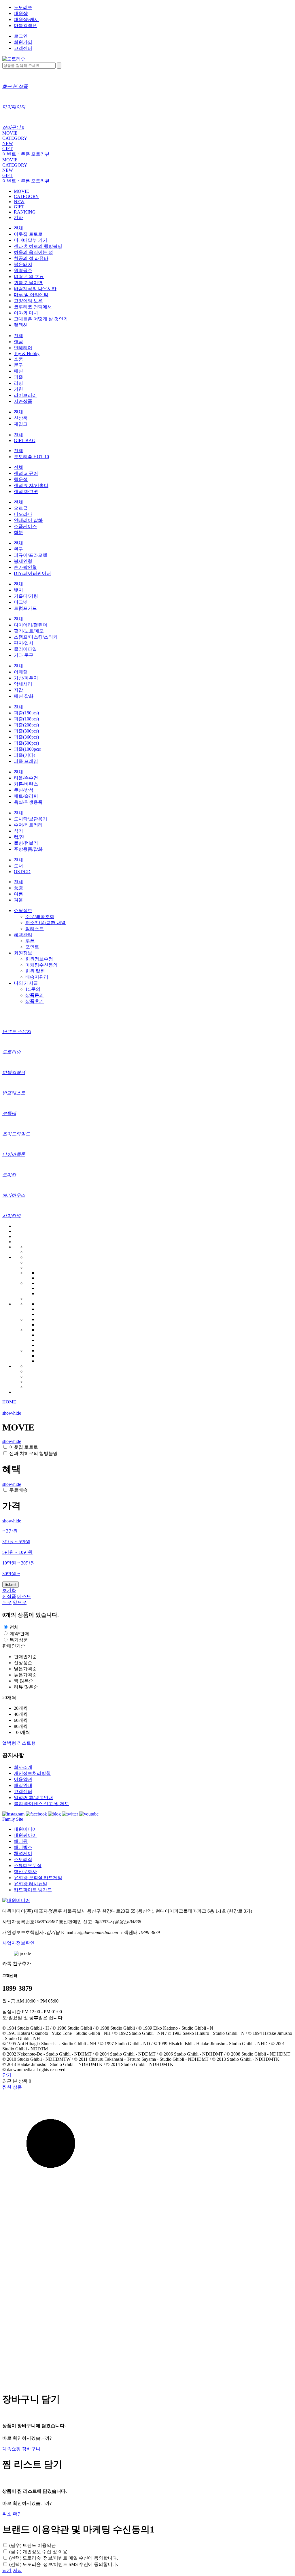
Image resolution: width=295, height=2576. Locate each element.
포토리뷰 (40, 154)
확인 (17, 2514)
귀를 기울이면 (28, 283)
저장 (17, 2570)
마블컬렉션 (25, 26)
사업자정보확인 (18, 1943)
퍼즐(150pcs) (26, 713)
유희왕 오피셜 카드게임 (38, 1878)
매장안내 (23, 1785)
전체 (18, 228)
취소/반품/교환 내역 (46, 923)
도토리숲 (23, 7)
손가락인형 (25, 567)
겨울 (18, 900)
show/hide (12, 1413)
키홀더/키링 (26, 596)
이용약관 (23, 1779)
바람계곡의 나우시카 (35, 289)
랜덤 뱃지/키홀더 (31, 485)
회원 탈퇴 (35, 971)
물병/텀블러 (26, 843)
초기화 (9, 1590)
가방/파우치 (26, 678)
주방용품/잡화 (28, 849)
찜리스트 (35, 929)
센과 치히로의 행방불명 (38, 246)
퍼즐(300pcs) (26, 731)
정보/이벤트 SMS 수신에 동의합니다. (64, 2564)
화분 (18, 532)
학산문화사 (25, 1872)
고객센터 (23, 48)
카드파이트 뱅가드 (33, 1890)
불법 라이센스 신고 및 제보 (41, 1804)
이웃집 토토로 (28, 234)
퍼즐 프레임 (26, 761)
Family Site (13, 1819)
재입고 (21, 424)
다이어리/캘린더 (31, 625)
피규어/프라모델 (31, 555)
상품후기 (35, 1001)
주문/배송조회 (40, 917)
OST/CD (22, 872)
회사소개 (23, 1767)
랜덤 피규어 (26, 473)
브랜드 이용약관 (33, 2545)
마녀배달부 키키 (31, 240)
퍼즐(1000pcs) (28, 749)
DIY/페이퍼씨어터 (32, 573)
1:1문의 (33, 989)
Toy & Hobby (27, 353)
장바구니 (31, 2449)
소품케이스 (25, 526)
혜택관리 (23, 935)
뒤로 (7, 1602)
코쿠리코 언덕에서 (33, 307)
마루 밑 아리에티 (31, 295)
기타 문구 (24, 655)
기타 (18, 217)
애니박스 (23, 1847)
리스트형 (27, 1743)
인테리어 (23, 348)
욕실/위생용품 (28, 802)
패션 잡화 (24, 696)
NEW (8, 143)
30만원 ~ (11, 1574)
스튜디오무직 (28, 1866)
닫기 (7, 2075)
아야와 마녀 (26, 313)
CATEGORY (15, 138)
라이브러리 (25, 395)
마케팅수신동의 (41, 965)
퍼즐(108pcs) (26, 719)
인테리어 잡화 (28, 520)
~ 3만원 (10, 1531)
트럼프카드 (25, 608)
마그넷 (21, 602)
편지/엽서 (24, 643)
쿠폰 (30, 941)
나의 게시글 (26, 983)
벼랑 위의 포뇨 (29, 277)
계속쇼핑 (12, 2449)
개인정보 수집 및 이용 (38, 2552)
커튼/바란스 (26, 784)
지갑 (18, 690)
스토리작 (23, 1859)
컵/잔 (19, 837)
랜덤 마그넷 (26, 491)
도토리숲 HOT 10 (31, 457)
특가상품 (19, 1640)
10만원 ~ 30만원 (19, 1563)
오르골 (21, 508)
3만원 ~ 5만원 (16, 1542)
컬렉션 (21, 325)
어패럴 (21, 672)
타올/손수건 (26, 778)
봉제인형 (23, 561)
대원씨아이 (25, 1835)
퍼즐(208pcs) (26, 725)
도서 (18, 866)
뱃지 (18, 590)
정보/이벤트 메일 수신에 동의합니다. (64, 2558)
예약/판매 (19, 1634)
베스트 (24, 1596)
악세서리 (23, 684)
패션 (18, 371)
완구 (18, 549)
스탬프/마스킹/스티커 (36, 637)
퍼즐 (18, 377)
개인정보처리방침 (32, 1773)
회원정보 (23, 953)
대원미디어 (25, 1829)
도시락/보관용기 (31, 819)
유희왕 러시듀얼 (31, 1884)
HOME (9, 1402)
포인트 (32, 947)
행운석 (21, 479)
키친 (18, 389)
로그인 (21, 36)
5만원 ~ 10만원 (17, 1552)
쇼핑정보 (23, 910)
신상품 (21, 418)
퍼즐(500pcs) (26, 743)
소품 (18, 359)
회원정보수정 (39, 959)
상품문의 (35, 995)
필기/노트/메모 (29, 631)
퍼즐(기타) (24, 755)
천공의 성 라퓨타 (31, 258)
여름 (18, 894)
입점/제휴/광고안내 (33, 1797)
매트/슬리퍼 (26, 796)
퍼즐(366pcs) (26, 737)
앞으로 (20, 1602)
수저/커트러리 (28, 825)
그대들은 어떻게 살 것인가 (41, 319)
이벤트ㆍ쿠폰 (16, 154)
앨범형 (9, 1743)
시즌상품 (23, 401)
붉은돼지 (23, 264)
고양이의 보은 (28, 301)
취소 (7, 2514)
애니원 (21, 1841)
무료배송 (18, 1490)
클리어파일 (25, 649)
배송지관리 (37, 977)
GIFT (7, 149)
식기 (18, 831)
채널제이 (23, 1853)
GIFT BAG (25, 440)
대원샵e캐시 (26, 19)
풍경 (18, 888)
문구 (18, 365)
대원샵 (21, 13)
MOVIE (10, 133)
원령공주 (23, 270)
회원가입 (23, 42)
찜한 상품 (12, 2087)
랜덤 (18, 342)
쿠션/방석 (24, 790)
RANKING (25, 212)
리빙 (18, 383)
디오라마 (23, 514)
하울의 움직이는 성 (33, 252)
